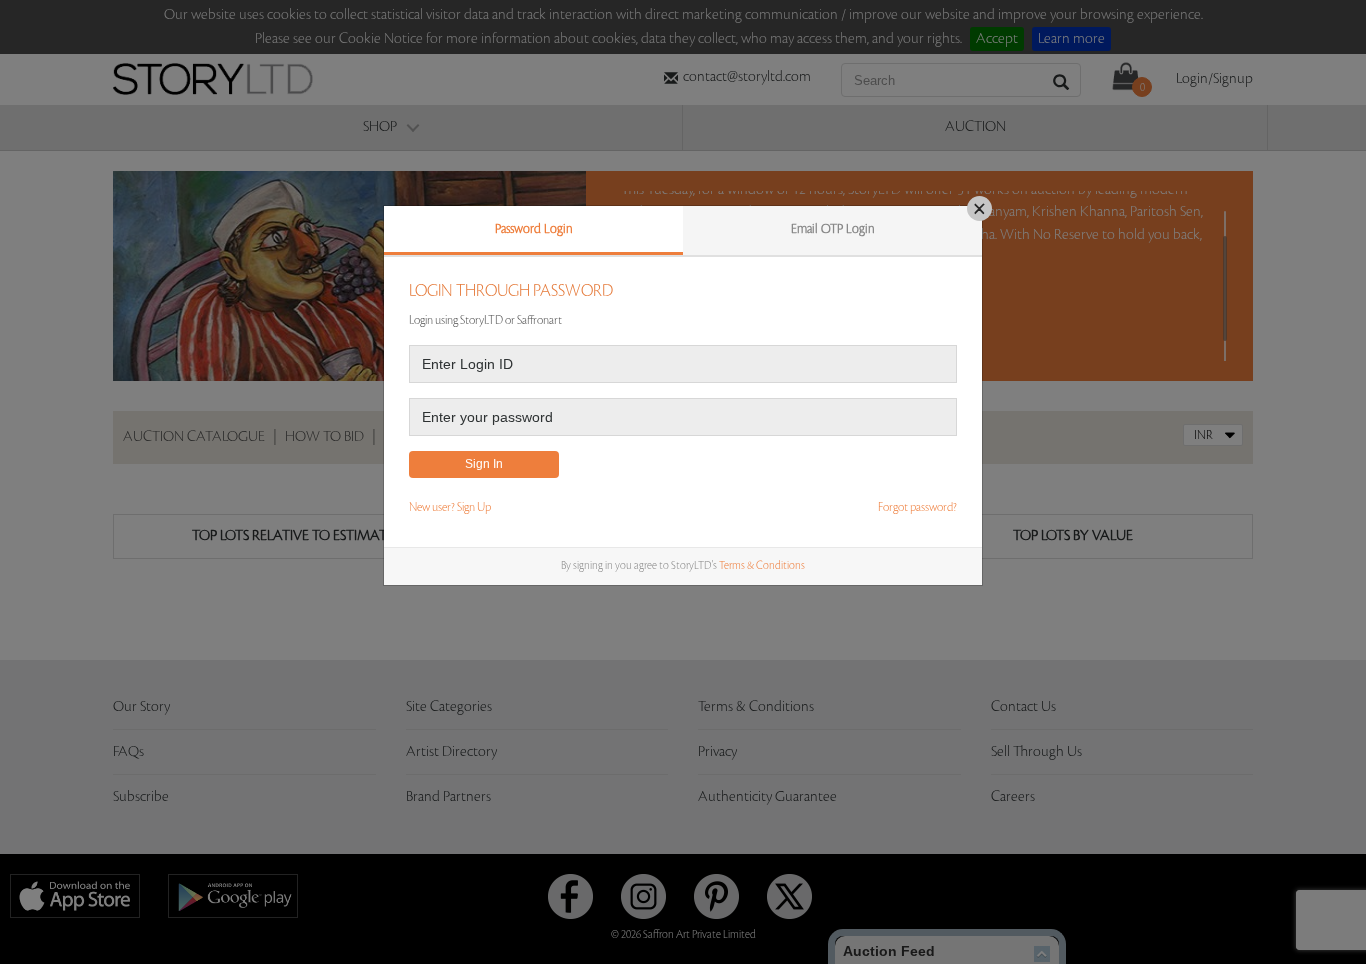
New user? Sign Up (450, 507)
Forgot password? (917, 507)
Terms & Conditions (762, 566)
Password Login (534, 229)
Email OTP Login (833, 229)
